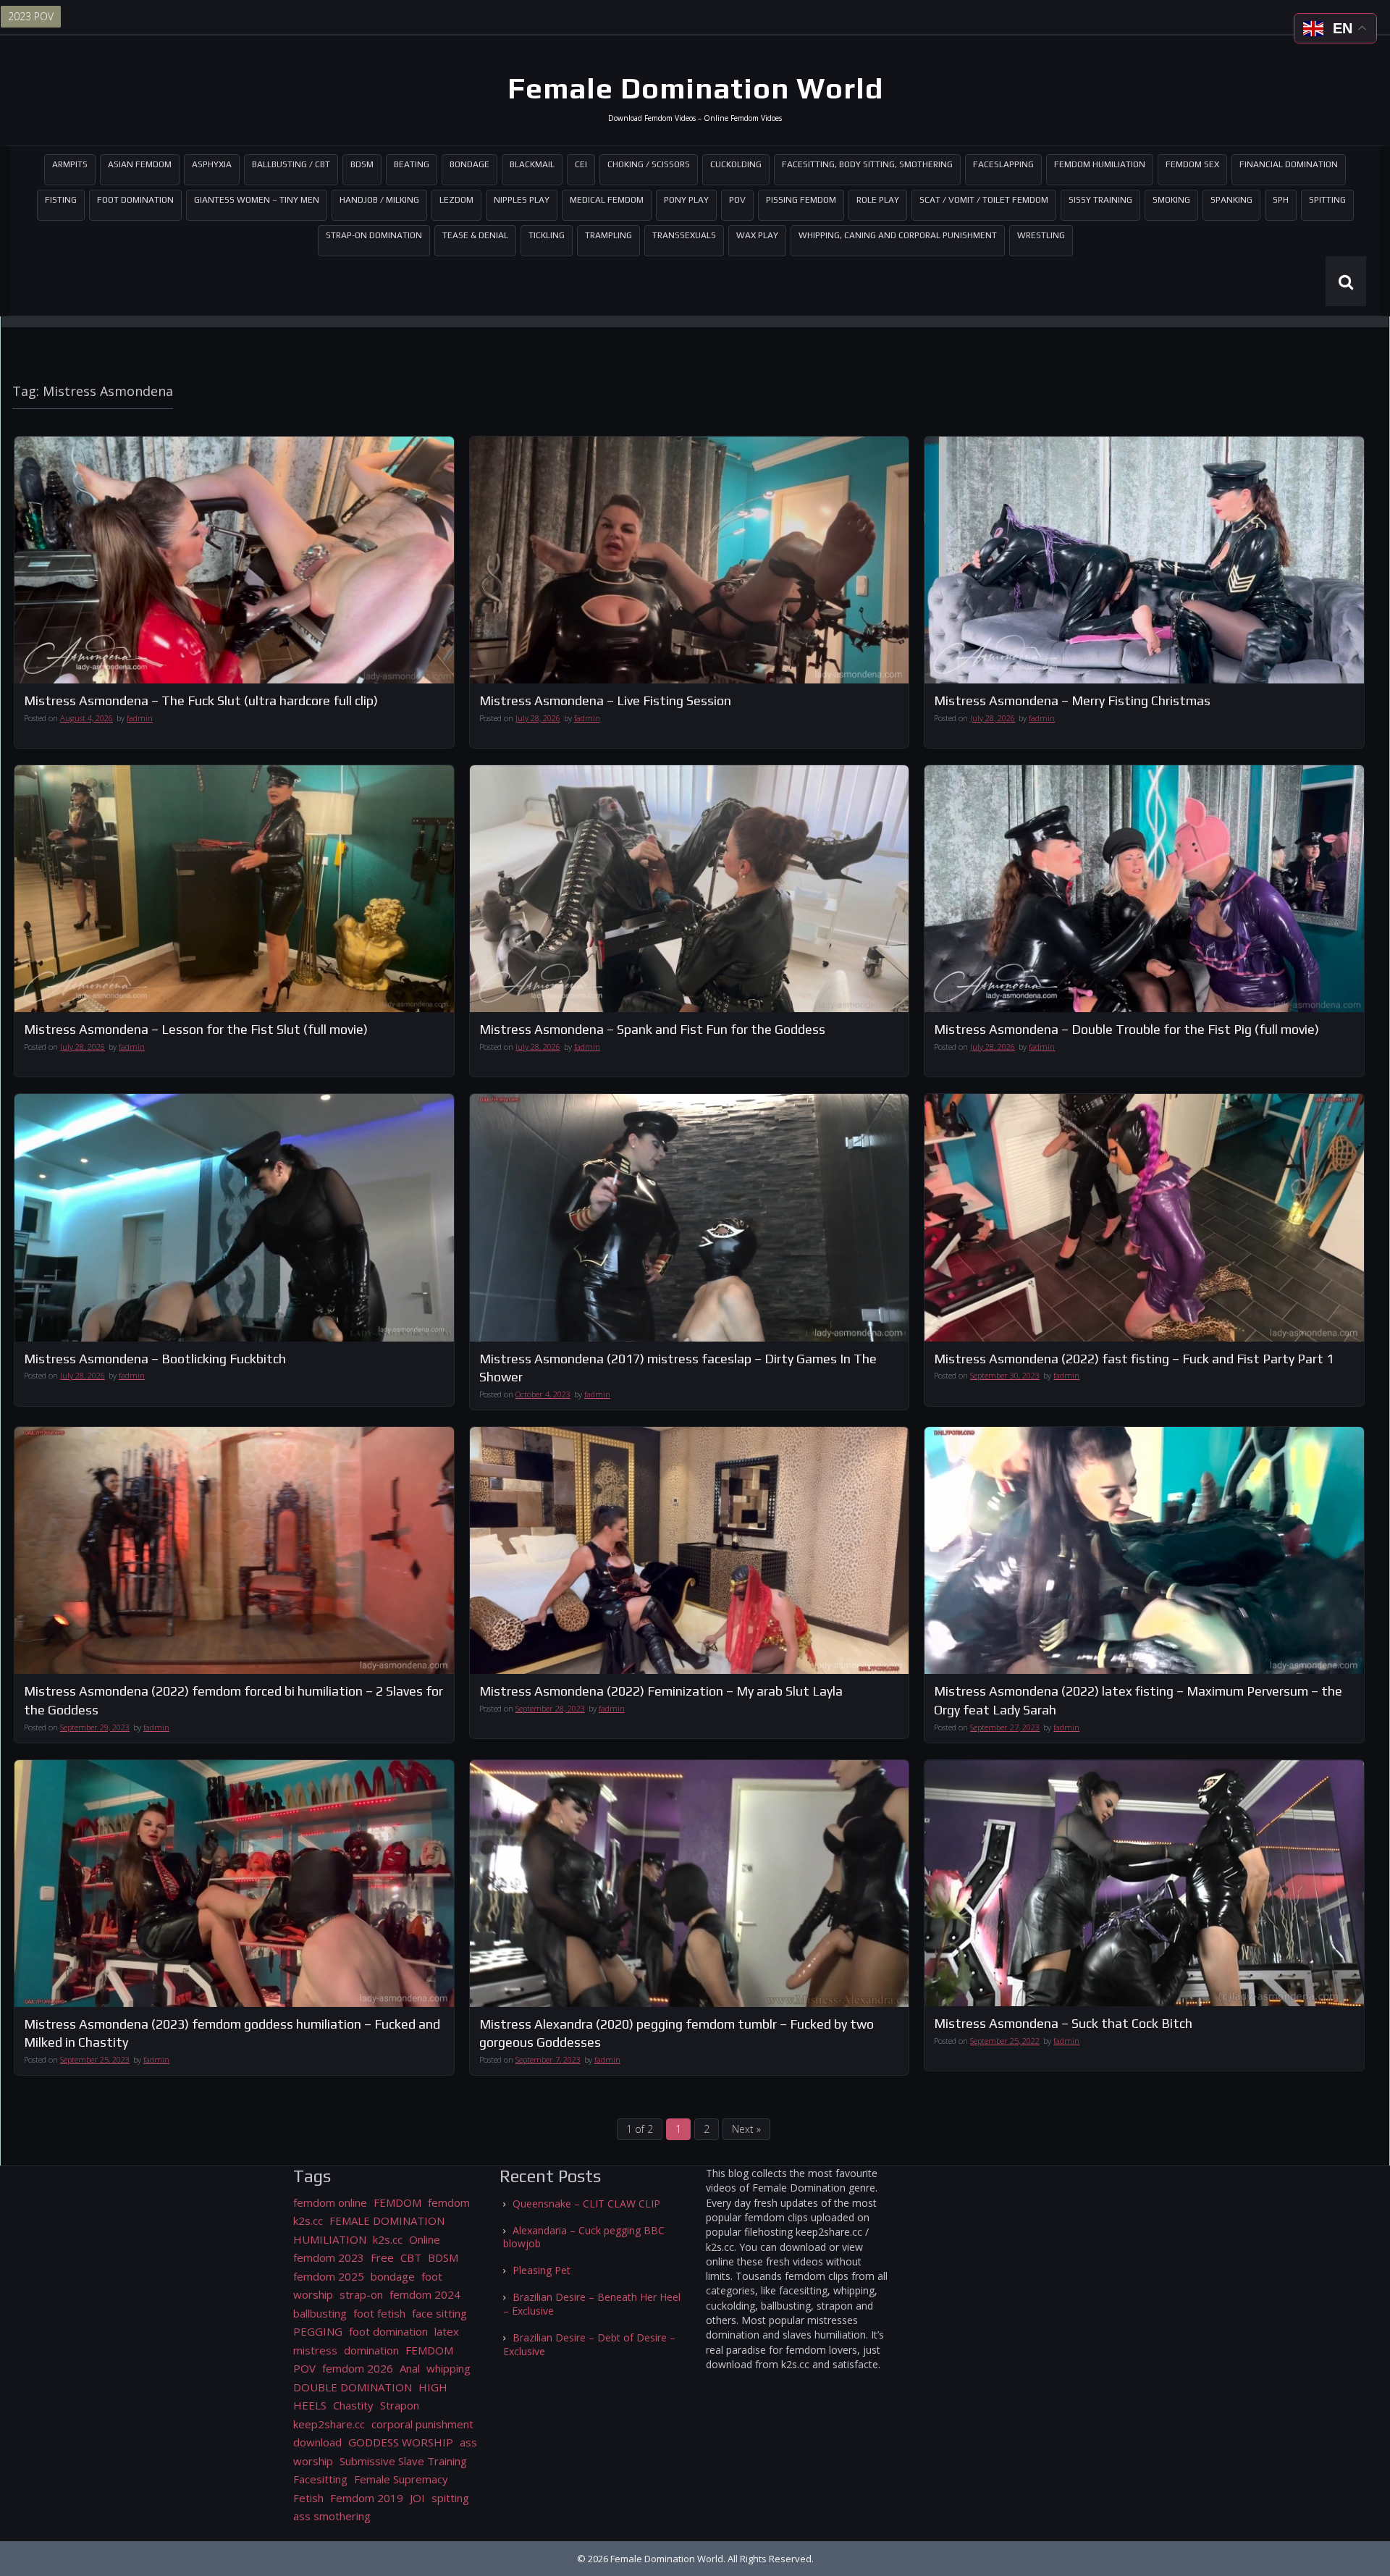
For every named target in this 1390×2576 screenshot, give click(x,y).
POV (737, 200)
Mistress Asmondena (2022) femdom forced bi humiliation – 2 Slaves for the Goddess (233, 1700)
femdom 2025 (329, 2276)
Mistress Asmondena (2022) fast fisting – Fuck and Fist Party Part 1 (1134, 1359)
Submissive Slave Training (403, 2461)
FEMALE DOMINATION (387, 2221)
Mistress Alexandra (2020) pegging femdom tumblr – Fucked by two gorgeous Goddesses (677, 2033)
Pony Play (686, 200)
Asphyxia (212, 164)
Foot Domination (135, 200)
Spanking (1231, 200)
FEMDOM (397, 2202)
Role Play (878, 200)
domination (371, 2350)
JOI (417, 2498)
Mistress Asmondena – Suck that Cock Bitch (1063, 2023)
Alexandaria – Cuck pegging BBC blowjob (584, 2237)
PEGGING (318, 2331)
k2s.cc (388, 2239)
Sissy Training (1100, 200)
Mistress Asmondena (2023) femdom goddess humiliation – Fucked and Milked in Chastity (232, 2033)
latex (447, 2331)
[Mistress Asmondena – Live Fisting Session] (690, 560)
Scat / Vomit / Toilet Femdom (984, 200)
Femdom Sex (1192, 164)
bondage (393, 2276)
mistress (315, 2350)
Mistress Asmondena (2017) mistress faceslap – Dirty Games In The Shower (678, 1368)
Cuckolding (736, 164)
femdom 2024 (425, 2294)
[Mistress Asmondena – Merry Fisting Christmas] (1144, 560)
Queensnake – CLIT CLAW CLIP (586, 2204)
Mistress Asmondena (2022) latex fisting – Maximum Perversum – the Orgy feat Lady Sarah (1138, 1700)
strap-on (361, 2294)
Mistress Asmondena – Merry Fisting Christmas (1072, 700)
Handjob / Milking (379, 200)
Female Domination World (695, 88)
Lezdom (456, 200)
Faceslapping (1003, 164)
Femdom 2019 (367, 2498)
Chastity (353, 2405)
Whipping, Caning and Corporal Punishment (898, 235)
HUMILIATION (330, 2239)
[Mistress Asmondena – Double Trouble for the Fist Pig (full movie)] (1144, 889)
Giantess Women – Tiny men (257, 200)
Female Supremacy (401, 2479)
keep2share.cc (329, 2424)
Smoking (1171, 200)
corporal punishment (422, 2424)
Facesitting (320, 2479)
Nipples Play (522, 200)
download (317, 2442)
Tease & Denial (475, 235)
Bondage (469, 164)
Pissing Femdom (801, 200)
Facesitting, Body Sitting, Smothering (867, 164)
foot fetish (379, 2313)
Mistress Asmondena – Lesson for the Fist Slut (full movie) (196, 1029)
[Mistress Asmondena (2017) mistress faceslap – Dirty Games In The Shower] (690, 1217)
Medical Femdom (607, 200)
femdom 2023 (329, 2257)
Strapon (400, 2405)
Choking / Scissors (649, 164)
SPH (1281, 200)
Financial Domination (1289, 164)
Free (382, 2257)
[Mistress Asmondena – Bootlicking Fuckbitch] (234, 1217)
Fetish (308, 2498)
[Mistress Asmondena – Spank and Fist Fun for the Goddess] (690, 889)
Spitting (1327, 200)
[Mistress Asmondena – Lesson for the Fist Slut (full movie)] (234, 889)
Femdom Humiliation (1100, 164)
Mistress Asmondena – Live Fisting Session (605, 700)
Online (425, 2239)
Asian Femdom (140, 164)
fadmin (140, 718)
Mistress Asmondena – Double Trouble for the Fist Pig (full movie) (1126, 1029)
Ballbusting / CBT (291, 164)
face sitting (439, 2313)
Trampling (608, 235)
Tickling (547, 235)
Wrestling (1041, 235)
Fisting (61, 200)
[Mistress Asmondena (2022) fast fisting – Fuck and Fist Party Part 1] (1144, 1217)
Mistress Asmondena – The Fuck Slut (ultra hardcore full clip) (201, 700)
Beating (412, 164)
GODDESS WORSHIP (401, 2442)
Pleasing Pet (542, 2270)
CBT (411, 2257)
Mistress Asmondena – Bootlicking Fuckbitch (155, 1359)
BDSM (362, 164)
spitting (450, 2498)
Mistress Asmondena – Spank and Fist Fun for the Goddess (652, 1029)
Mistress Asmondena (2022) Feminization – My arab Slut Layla (661, 1691)
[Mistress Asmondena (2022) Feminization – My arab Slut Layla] (690, 1550)
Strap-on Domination (374, 235)
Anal (410, 2368)
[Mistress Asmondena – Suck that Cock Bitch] (1144, 1883)
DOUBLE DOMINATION (353, 2387)
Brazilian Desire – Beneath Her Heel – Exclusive (592, 2304)
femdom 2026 (358, 2368)
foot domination (388, 2331)
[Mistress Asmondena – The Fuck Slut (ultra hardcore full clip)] (234, 560)
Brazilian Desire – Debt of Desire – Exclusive (589, 2344)
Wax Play (757, 235)
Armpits (70, 164)
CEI (581, 164)
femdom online (330, 2202)
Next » (746, 2129)
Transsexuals (684, 235)
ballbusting (320, 2313)
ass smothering (332, 2516)
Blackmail (532, 164)
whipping (448, 2368)
